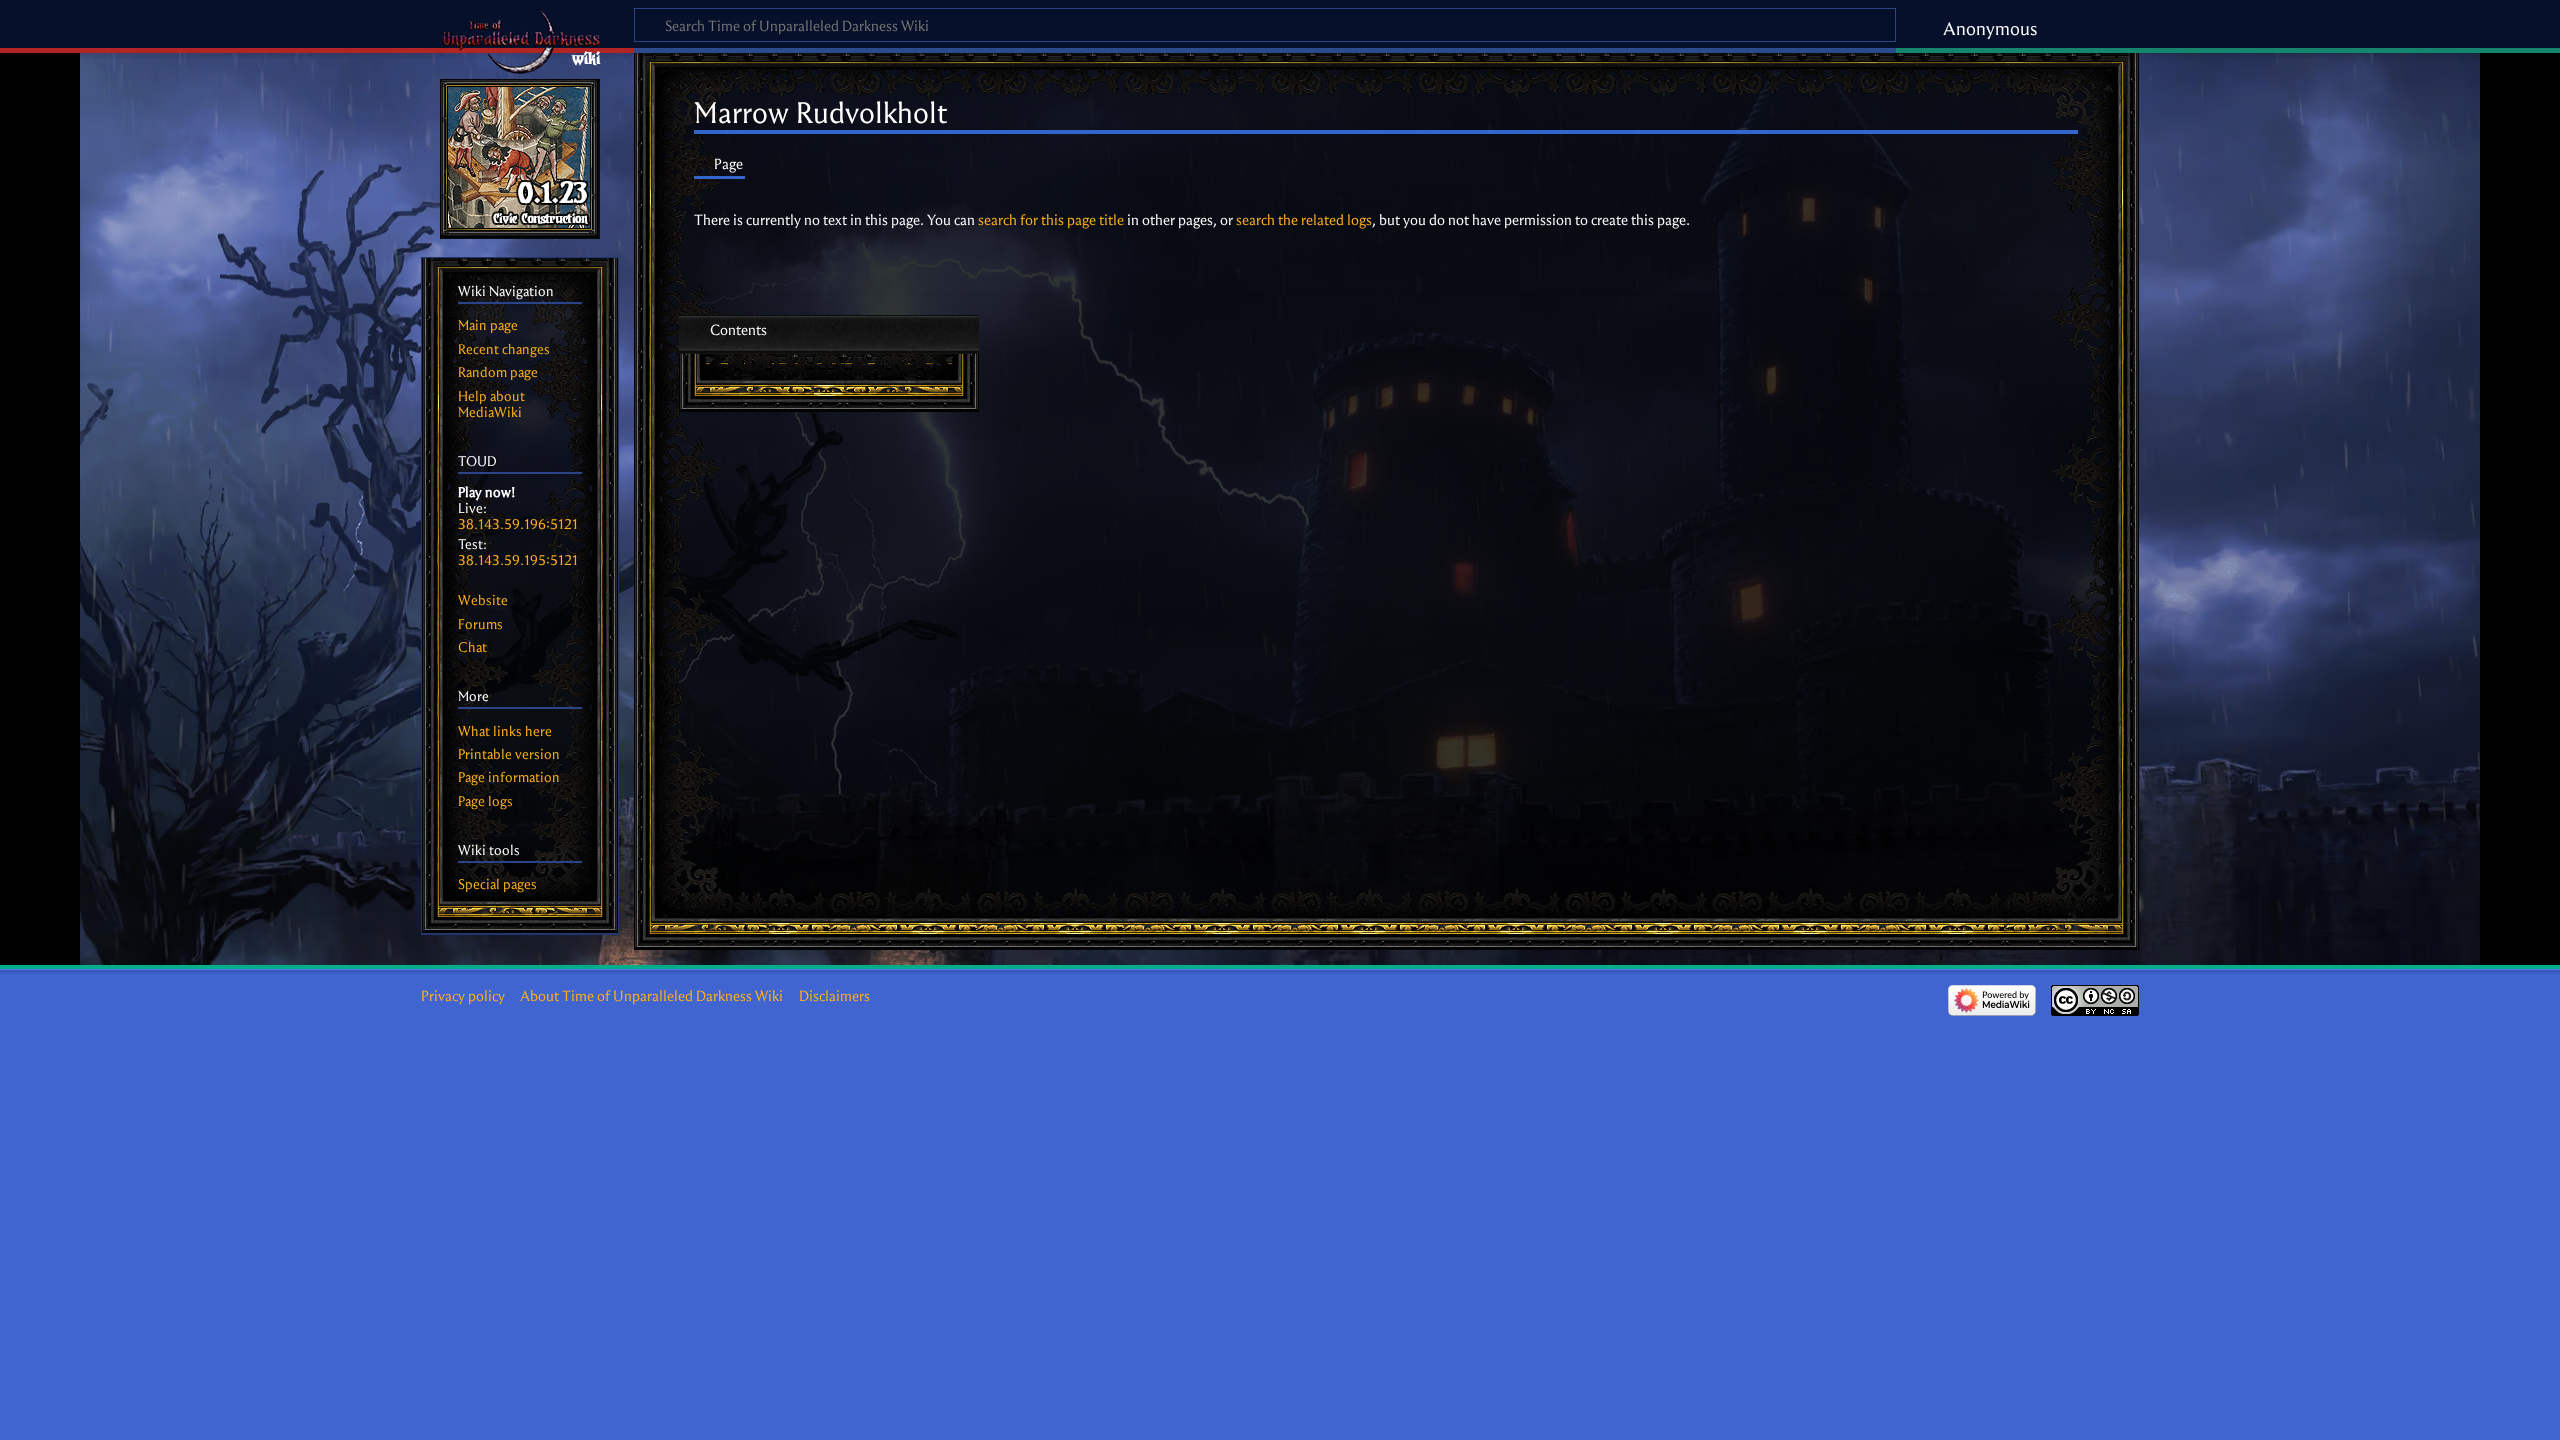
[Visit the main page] (519, 159)
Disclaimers (834, 996)
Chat (472, 647)
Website (483, 600)
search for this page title (1051, 220)
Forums (480, 624)
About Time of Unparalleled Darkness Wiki (651, 996)
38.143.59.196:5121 (518, 524)
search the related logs (1304, 220)
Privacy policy (463, 996)
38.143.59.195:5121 (518, 560)
